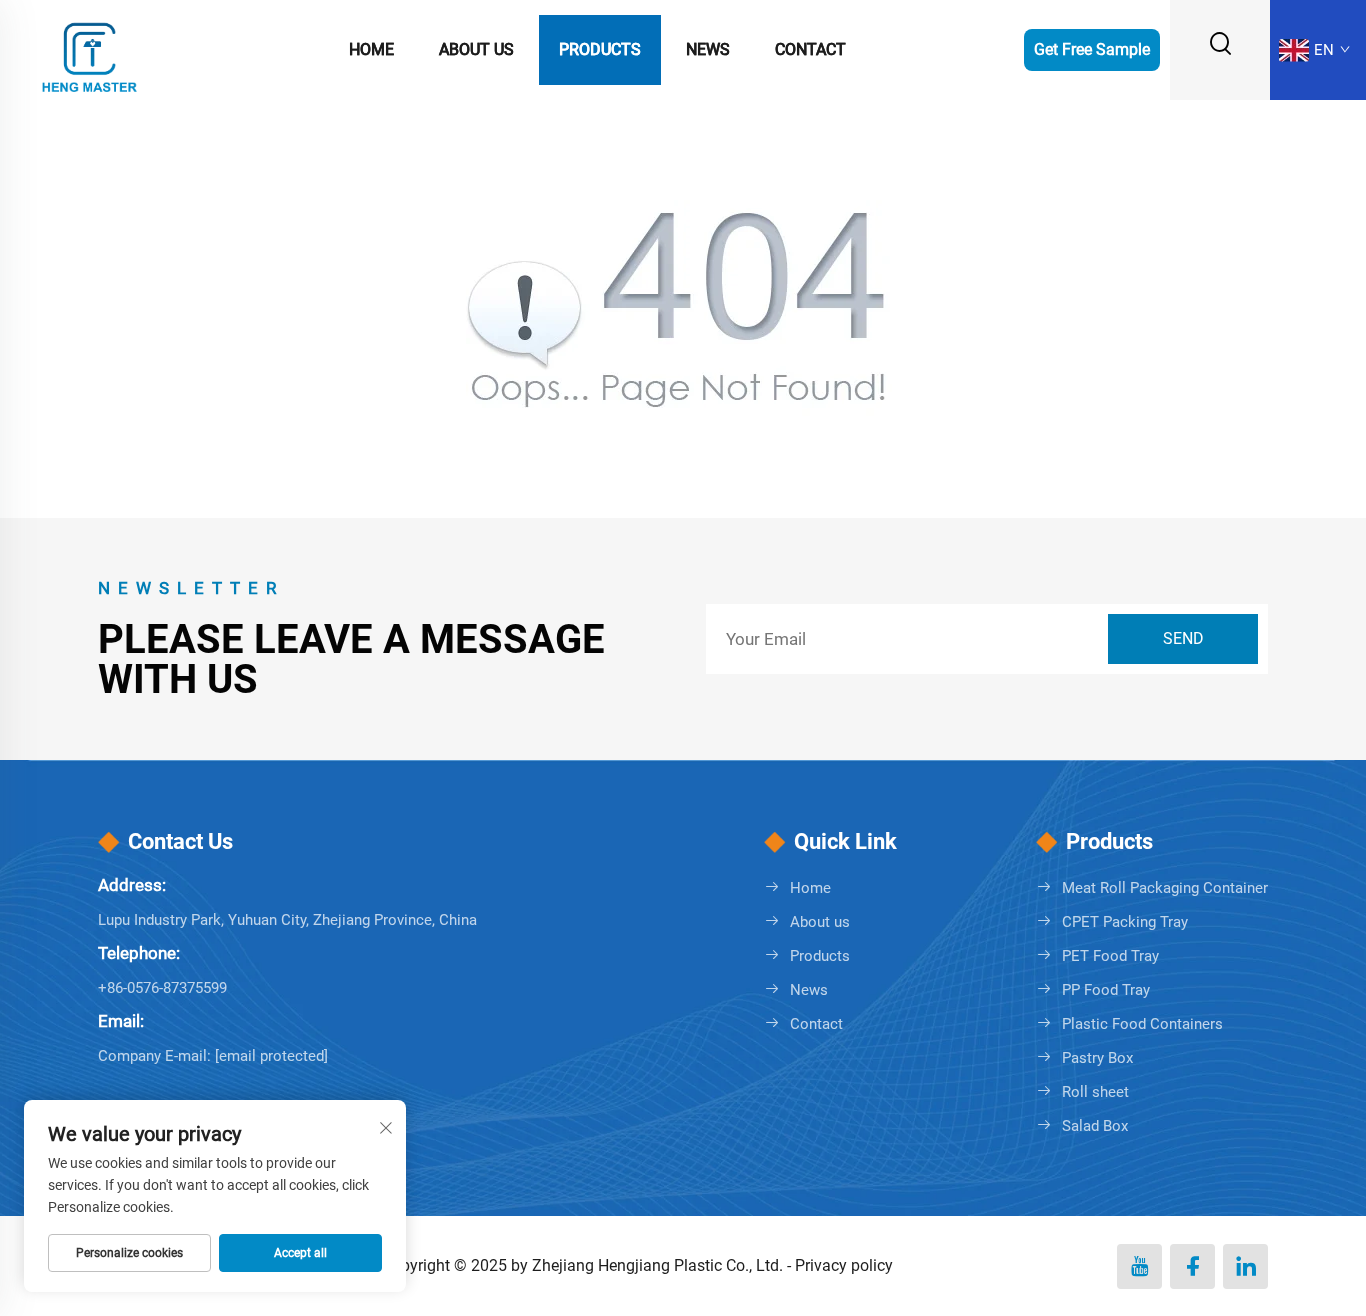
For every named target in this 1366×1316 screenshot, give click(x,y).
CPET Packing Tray (1125, 922)
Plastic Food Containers (1142, 1024)
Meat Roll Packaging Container (1165, 888)
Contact (810, 49)
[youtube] (1139, 1266)
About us (476, 49)
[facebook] (1192, 1266)
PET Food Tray (1110, 956)
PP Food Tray (1106, 990)
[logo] (90, 48)
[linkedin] (1245, 1266)
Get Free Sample (1092, 49)
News (708, 49)
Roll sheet (1095, 1092)
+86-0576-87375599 (162, 988)
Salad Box (1095, 1126)
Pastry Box (1097, 1058)
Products (600, 49)
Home (371, 49)
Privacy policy (844, 1265)
